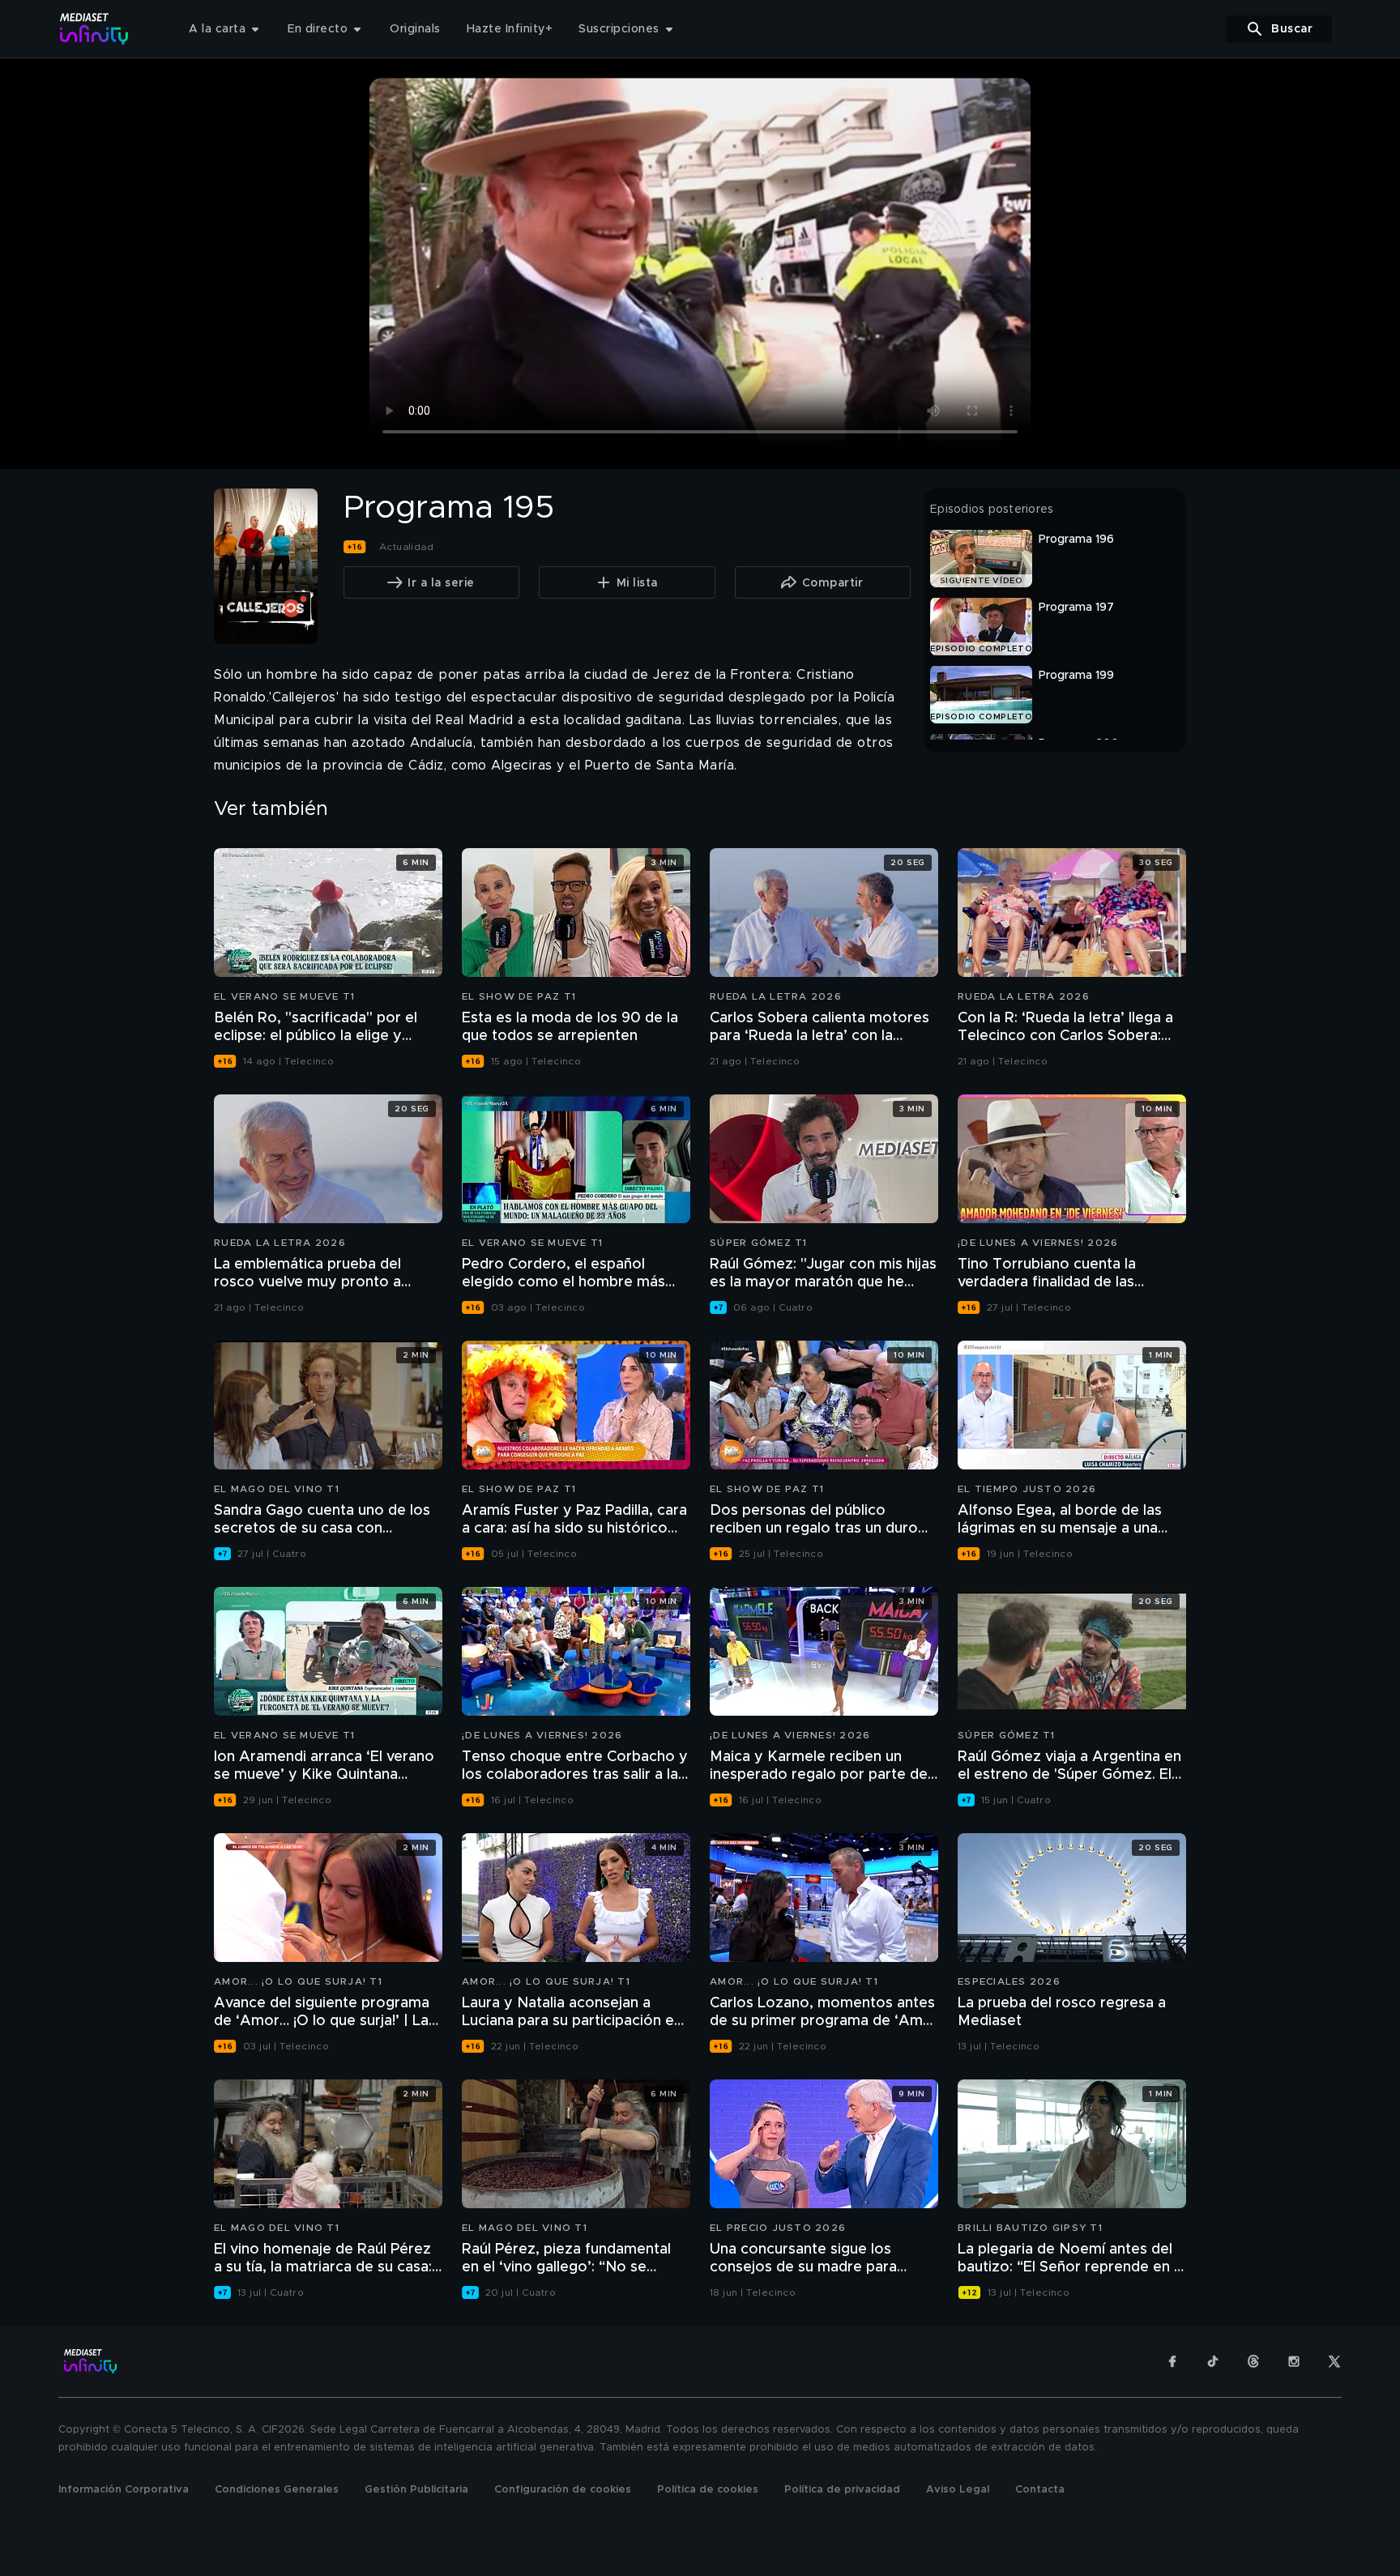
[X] (1334, 2361)
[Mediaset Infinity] (94, 29)
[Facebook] (1172, 2361)
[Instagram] (1294, 2361)
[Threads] (1253, 2361)
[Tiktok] (1213, 2361)
